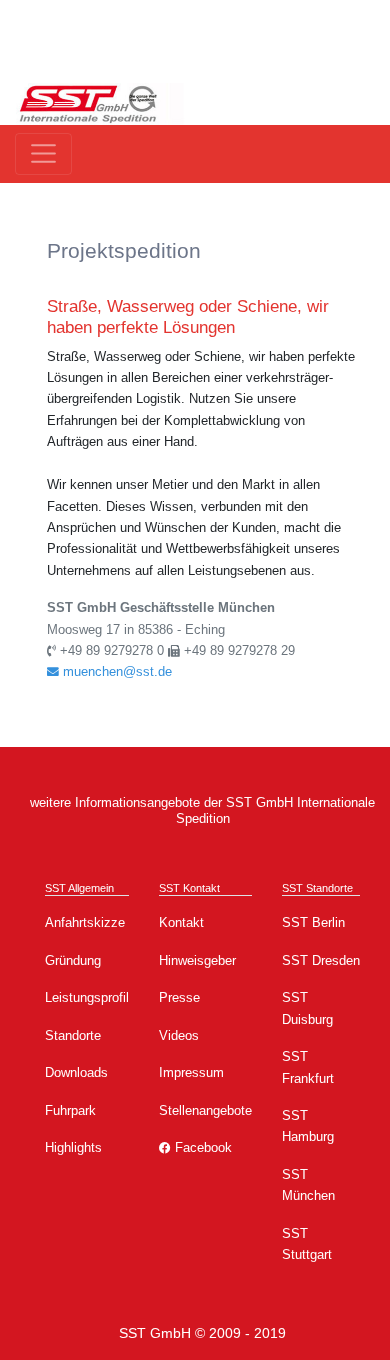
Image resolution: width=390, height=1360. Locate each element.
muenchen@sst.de (115, 671)
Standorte (73, 1035)
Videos (179, 1035)
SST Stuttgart (307, 1244)
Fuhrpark (70, 1110)
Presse (179, 997)
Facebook (201, 1147)
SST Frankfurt (308, 1067)
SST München (308, 1185)
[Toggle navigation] (43, 153)
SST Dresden (321, 960)
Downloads (76, 1072)
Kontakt (181, 922)
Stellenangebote (205, 1110)
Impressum (191, 1072)
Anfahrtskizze (85, 922)
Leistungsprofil (87, 997)
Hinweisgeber (197, 960)
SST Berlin (313, 922)
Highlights (73, 1147)
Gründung (73, 960)
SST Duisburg (307, 1008)
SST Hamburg (308, 1126)
